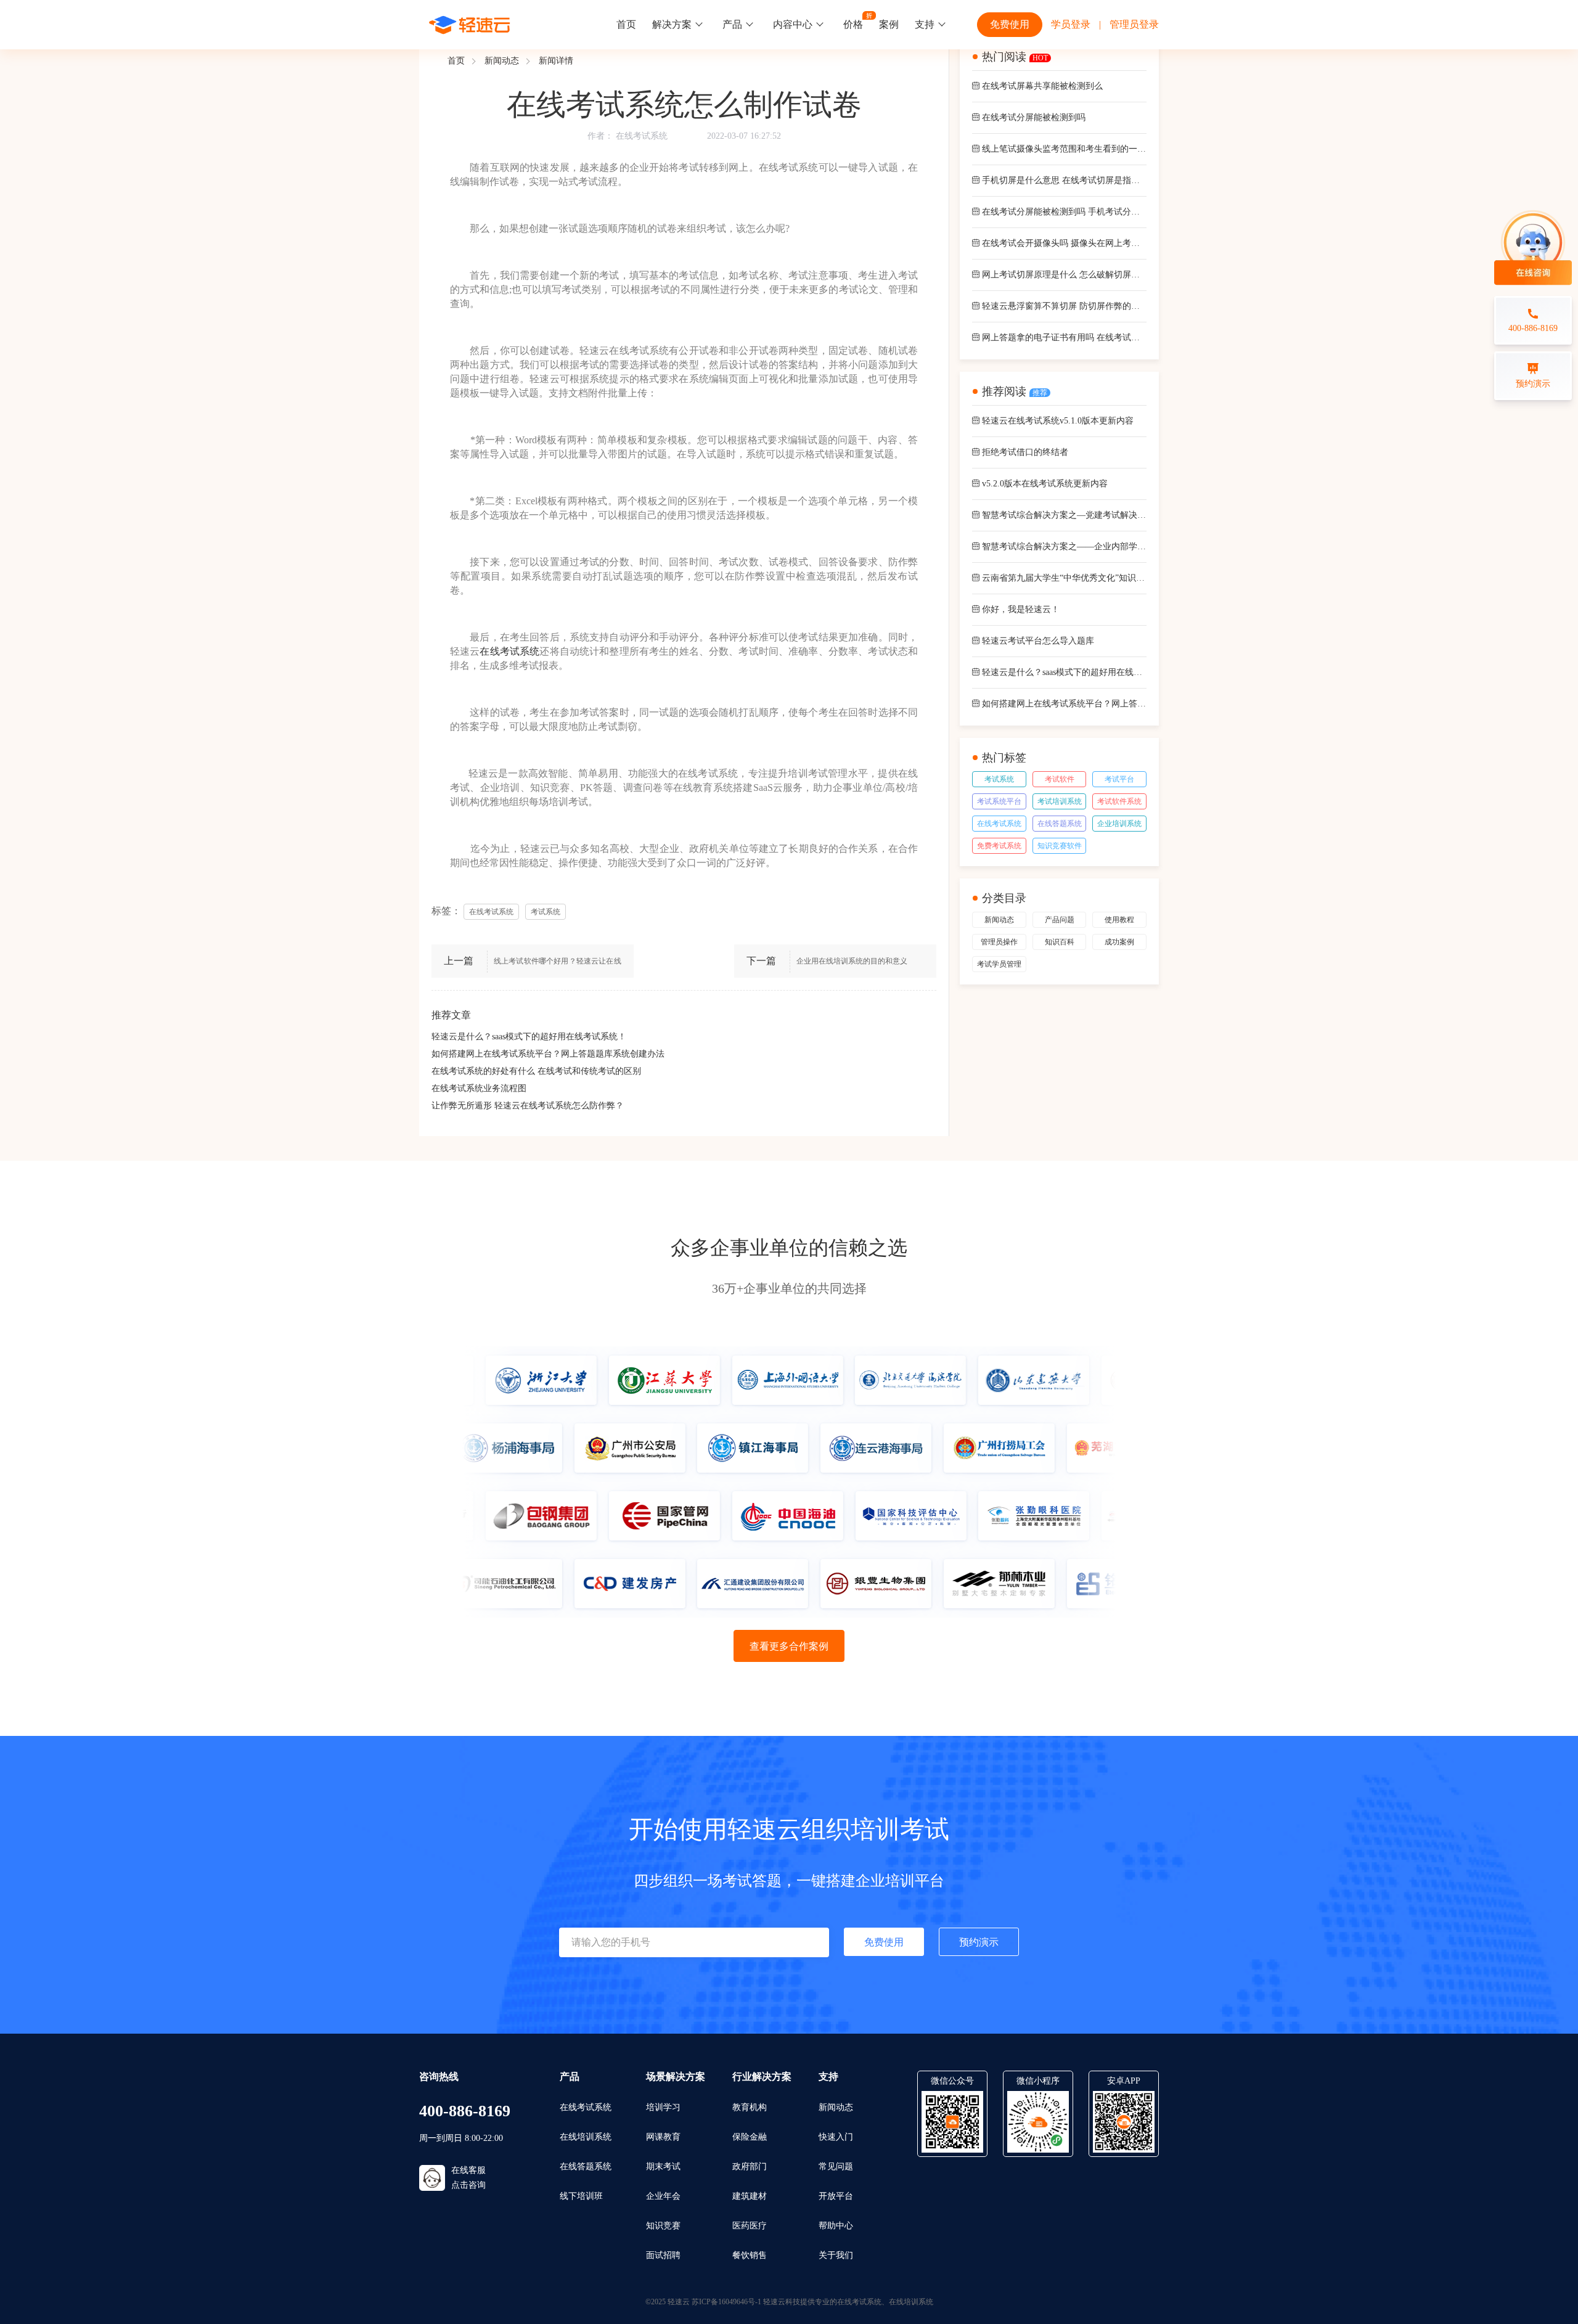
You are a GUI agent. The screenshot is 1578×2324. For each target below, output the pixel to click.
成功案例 (1119, 942)
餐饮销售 (750, 2255)
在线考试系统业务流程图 (479, 1088)
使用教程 (1119, 920)
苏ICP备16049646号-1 (726, 2302)
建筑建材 (750, 2196)
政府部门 (750, 2166)
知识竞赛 (663, 2226)
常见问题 (836, 2166)
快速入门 (836, 2137)
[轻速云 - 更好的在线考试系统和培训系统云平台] (470, 25)
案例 (889, 24)
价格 (853, 24)
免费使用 (1010, 24)
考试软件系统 (1119, 801)
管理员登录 (1134, 24)
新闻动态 (502, 61)
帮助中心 (836, 2226)
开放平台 (836, 2196)
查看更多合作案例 (789, 1646)
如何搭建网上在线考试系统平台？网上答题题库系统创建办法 (548, 1054)
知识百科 (1060, 942)
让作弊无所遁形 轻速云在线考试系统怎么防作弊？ (528, 1106)
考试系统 (999, 779)
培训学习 (663, 2107)
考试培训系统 (1060, 801)
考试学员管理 (999, 964)
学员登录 (1071, 24)
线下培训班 (581, 2196)
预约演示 (979, 1942)
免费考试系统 (999, 846)
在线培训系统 (586, 2137)
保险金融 (750, 2137)
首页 (626, 24)
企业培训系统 (1119, 824)
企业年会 (663, 2196)
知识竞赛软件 (1060, 846)
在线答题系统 (1060, 824)
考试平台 (1119, 779)
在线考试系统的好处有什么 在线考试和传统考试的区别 (536, 1071)
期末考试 (663, 2166)
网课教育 (663, 2137)
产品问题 (1060, 920)
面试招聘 (663, 2255)
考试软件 (1060, 779)
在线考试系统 (642, 136)
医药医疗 (750, 2226)
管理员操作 (999, 942)
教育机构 (750, 2107)
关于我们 (836, 2255)
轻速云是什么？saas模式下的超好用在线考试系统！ (529, 1037)
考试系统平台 (999, 801)
